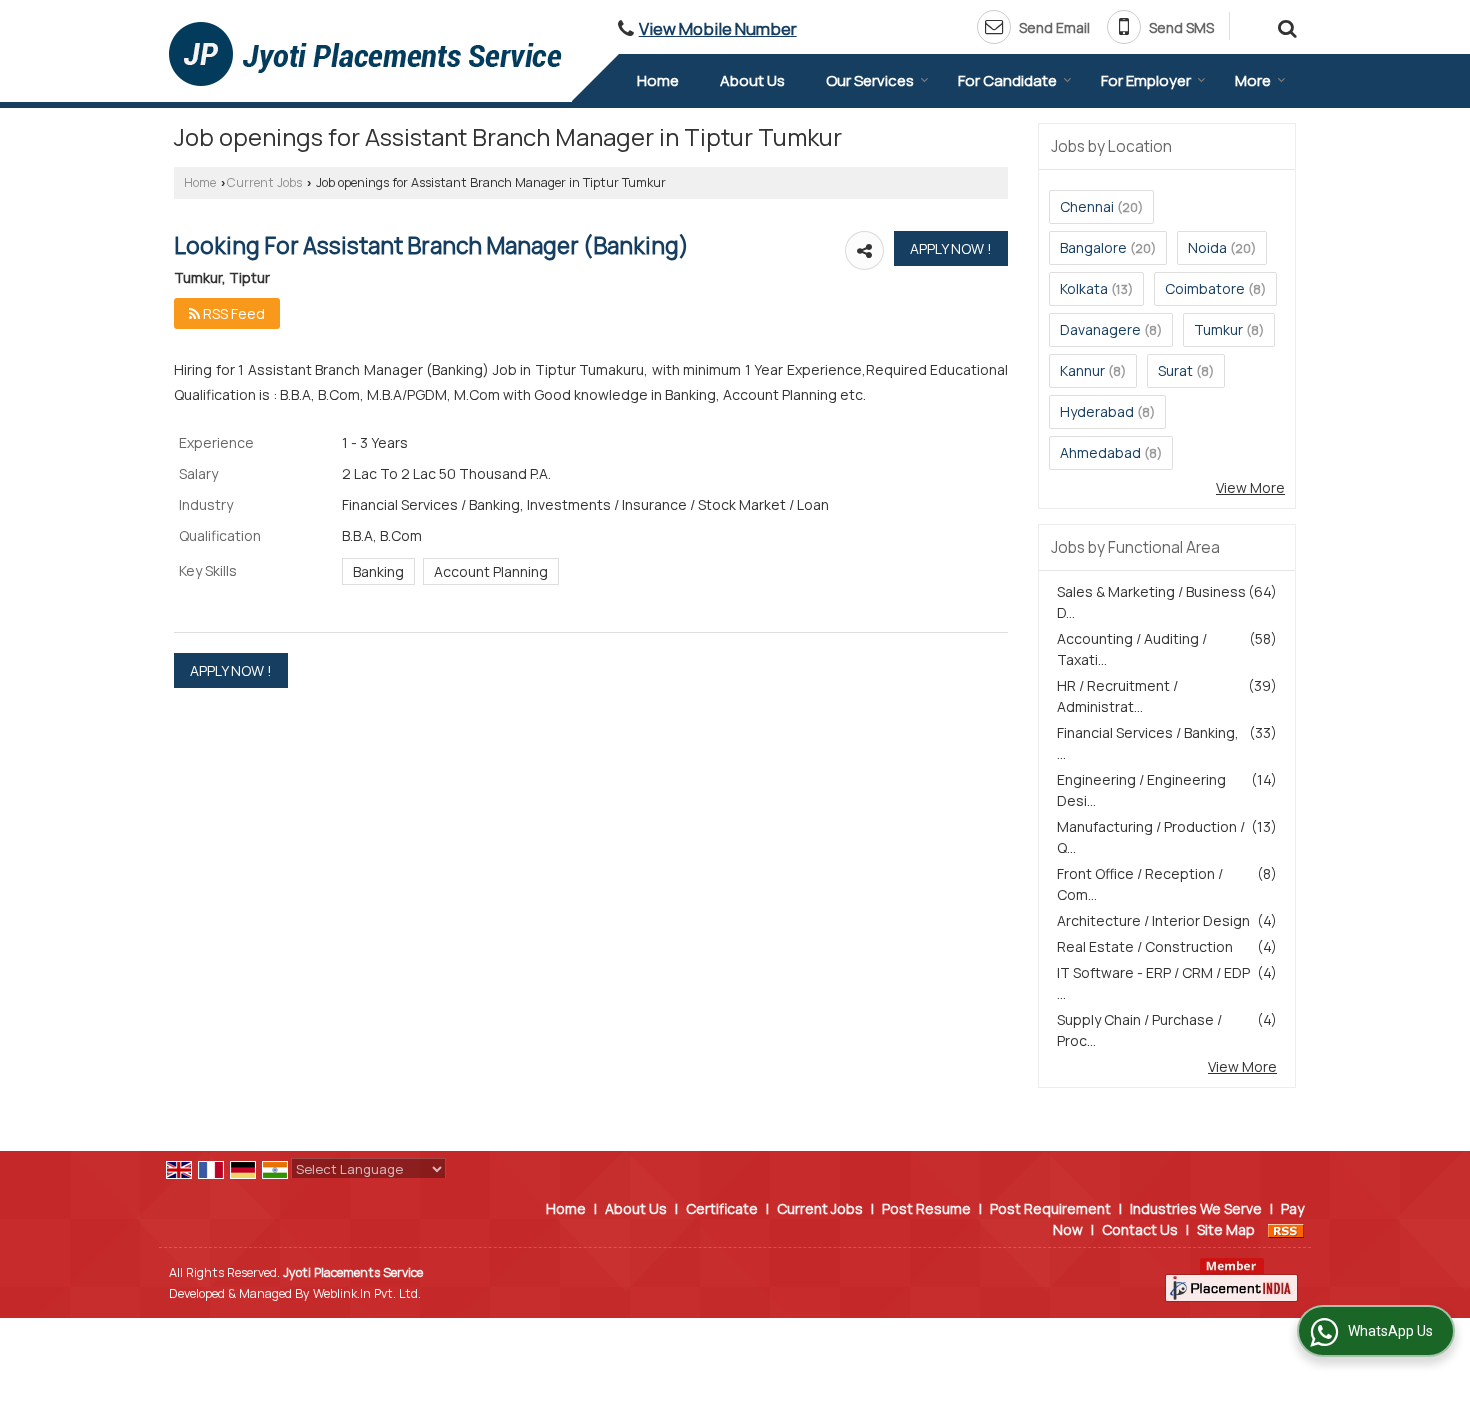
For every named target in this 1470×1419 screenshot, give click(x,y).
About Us (752, 80)
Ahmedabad (1100, 452)
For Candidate (1007, 80)
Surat (1175, 370)
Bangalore (1093, 247)
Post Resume (926, 1208)
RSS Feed (232, 313)
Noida (1207, 247)
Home (658, 80)
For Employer (1146, 80)
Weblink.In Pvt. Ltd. (367, 1293)
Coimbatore (1205, 288)
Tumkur (1218, 329)
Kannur (1082, 370)
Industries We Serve (1196, 1208)
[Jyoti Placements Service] (365, 54)
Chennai (1087, 206)
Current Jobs (264, 182)
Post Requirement (1050, 1208)
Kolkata (1084, 288)
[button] (718, 28)
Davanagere (1100, 329)
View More (1250, 487)
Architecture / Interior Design (1153, 920)
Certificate (722, 1208)
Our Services (870, 80)
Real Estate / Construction (1145, 946)
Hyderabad (1097, 411)
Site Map (1226, 1229)
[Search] (1284, 25)
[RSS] (1286, 1229)
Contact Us (1140, 1229)
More (1253, 80)
